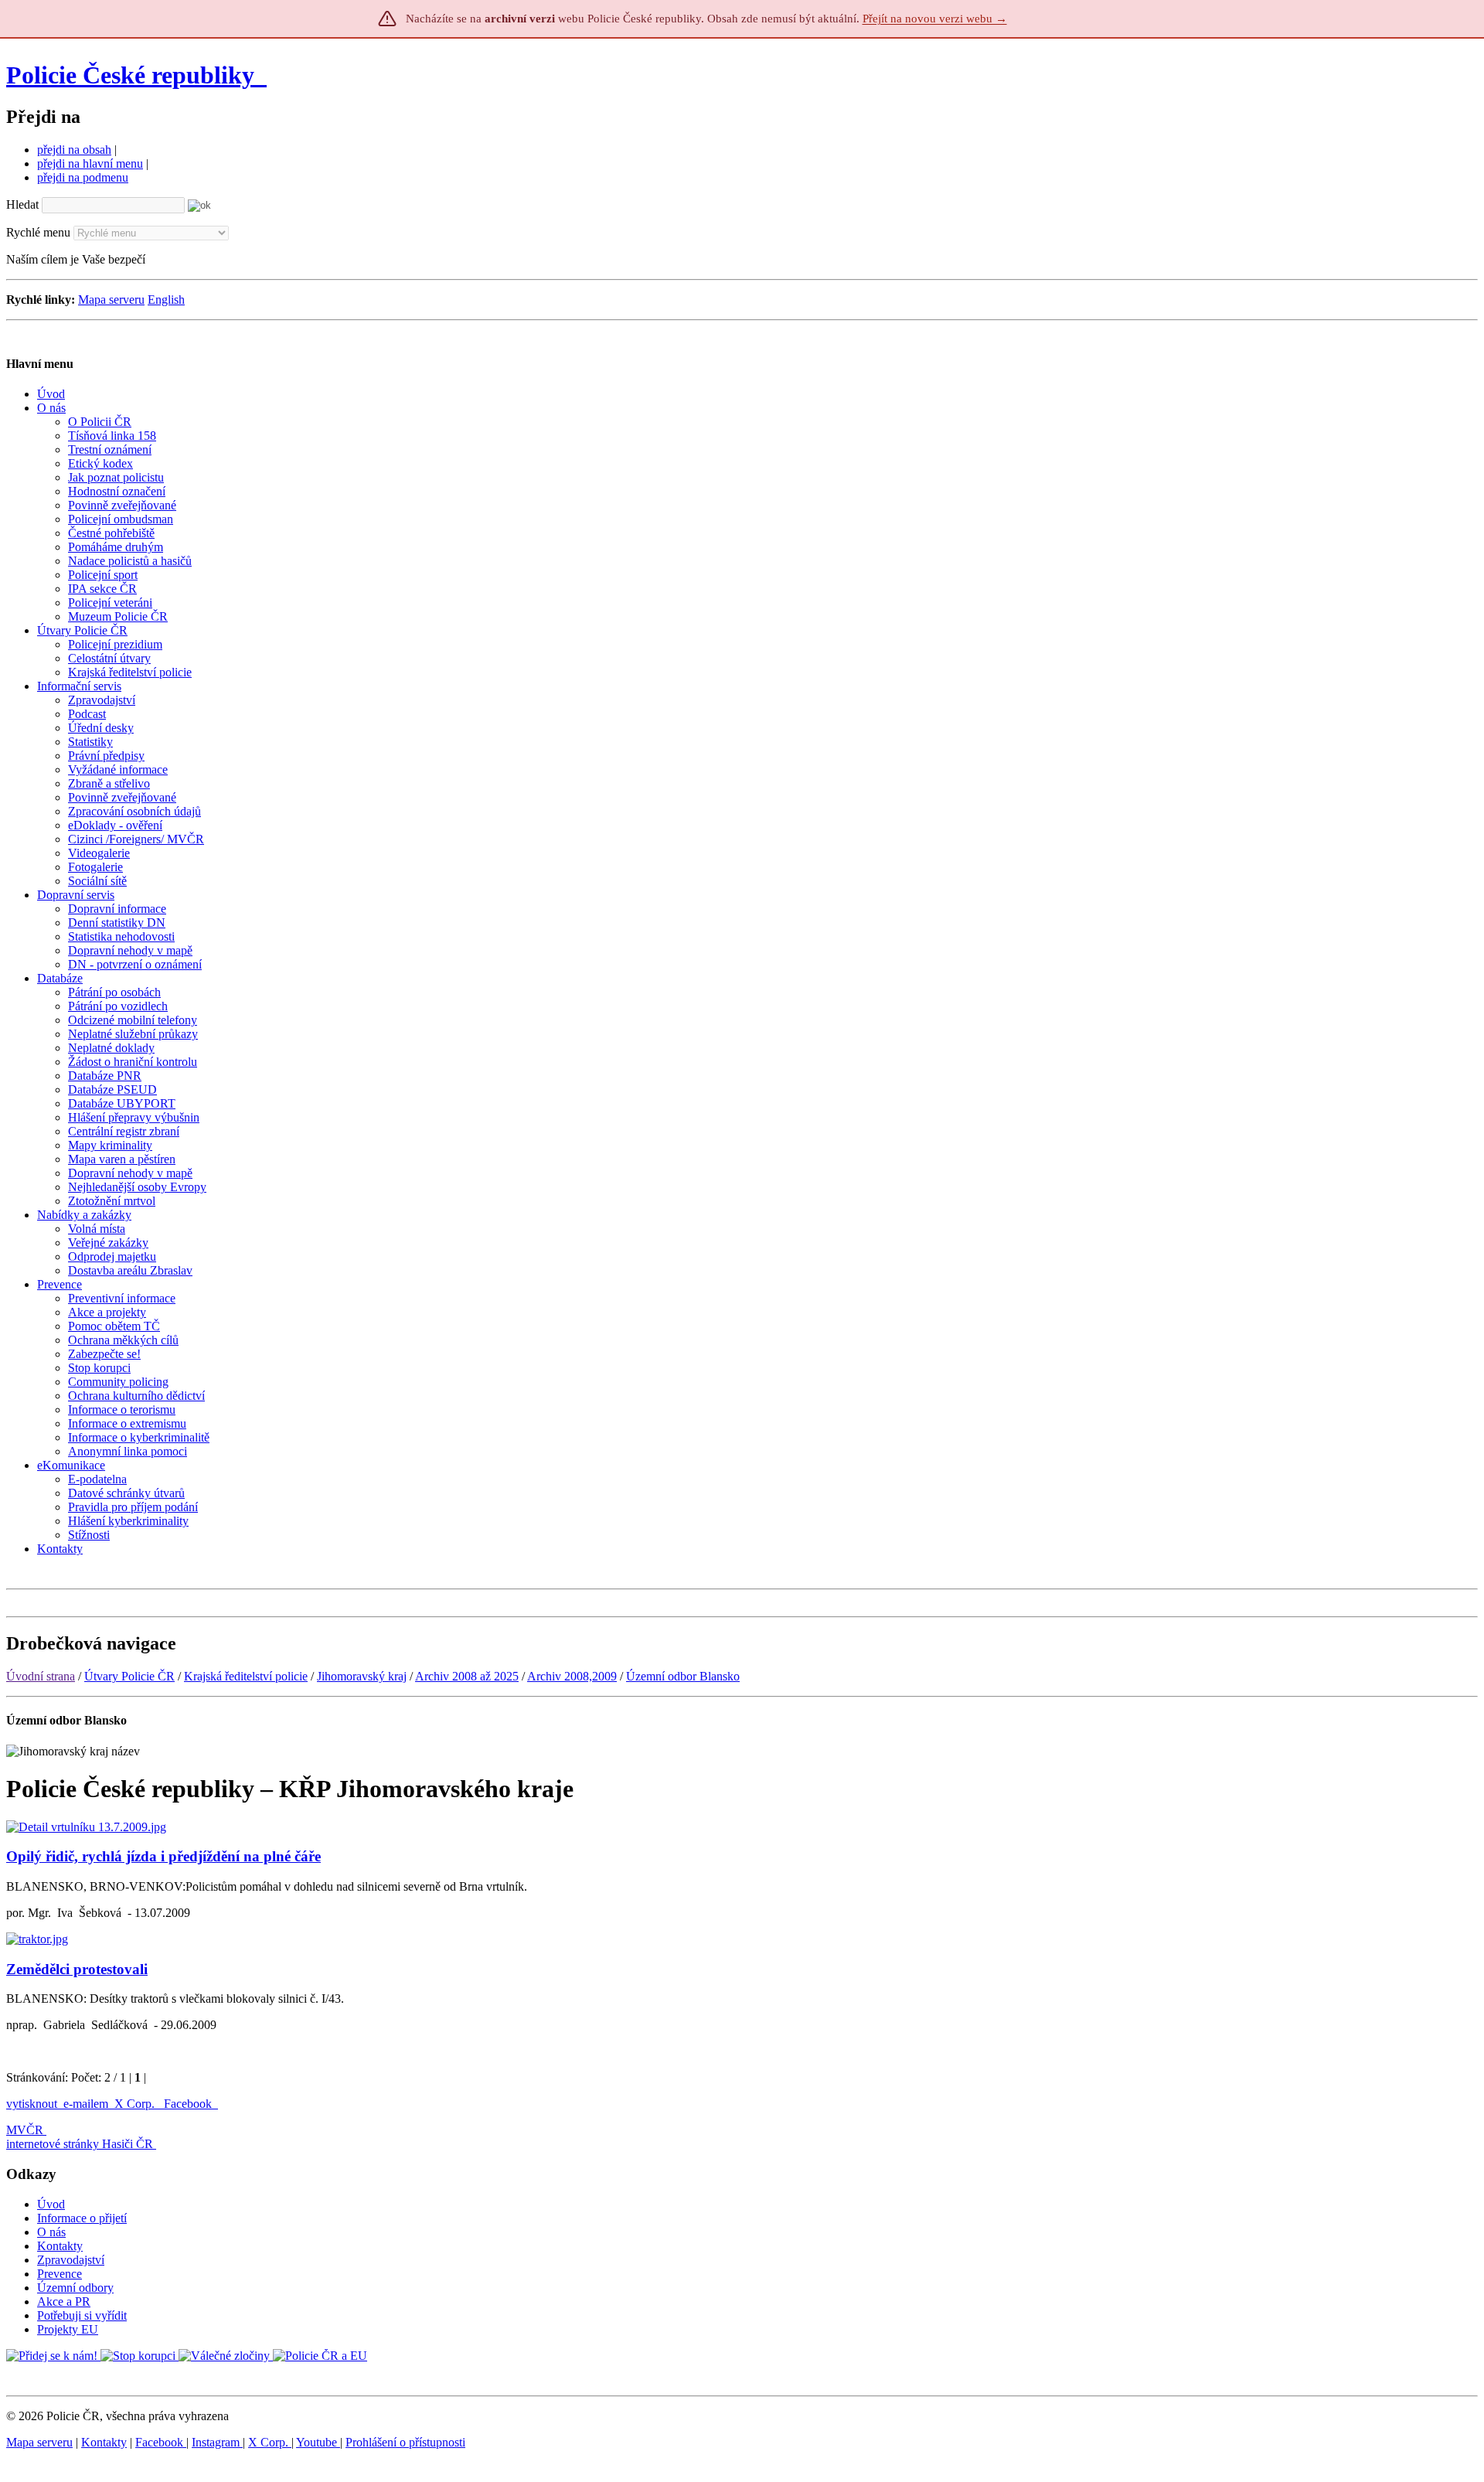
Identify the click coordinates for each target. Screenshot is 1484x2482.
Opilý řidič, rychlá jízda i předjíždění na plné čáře (163, 1856)
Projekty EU (68, 2329)
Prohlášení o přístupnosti (405, 2442)
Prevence (60, 2274)
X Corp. (136, 2104)
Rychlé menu (38, 232)
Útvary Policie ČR (129, 1676)
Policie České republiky (130, 75)
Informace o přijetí (82, 2218)
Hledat (22, 204)
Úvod (51, 2204)
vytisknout (32, 2104)
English (166, 300)
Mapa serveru (111, 300)
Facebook (189, 2104)
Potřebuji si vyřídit (82, 2315)
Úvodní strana (41, 1676)
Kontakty (60, 2246)
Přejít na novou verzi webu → (935, 19)
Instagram (217, 2442)
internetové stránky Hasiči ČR (80, 2144)
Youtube (318, 2442)
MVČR (25, 2130)
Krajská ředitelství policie (246, 1676)
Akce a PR (64, 2302)
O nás (51, 2232)
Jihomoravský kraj (362, 1676)
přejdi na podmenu (83, 177)
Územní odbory (75, 2288)
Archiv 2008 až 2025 (467, 1676)
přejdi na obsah (74, 150)
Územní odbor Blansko (683, 1676)
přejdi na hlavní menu (90, 163)
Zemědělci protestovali (77, 1969)
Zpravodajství (71, 2260)
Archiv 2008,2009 (572, 1676)
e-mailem (86, 2104)
